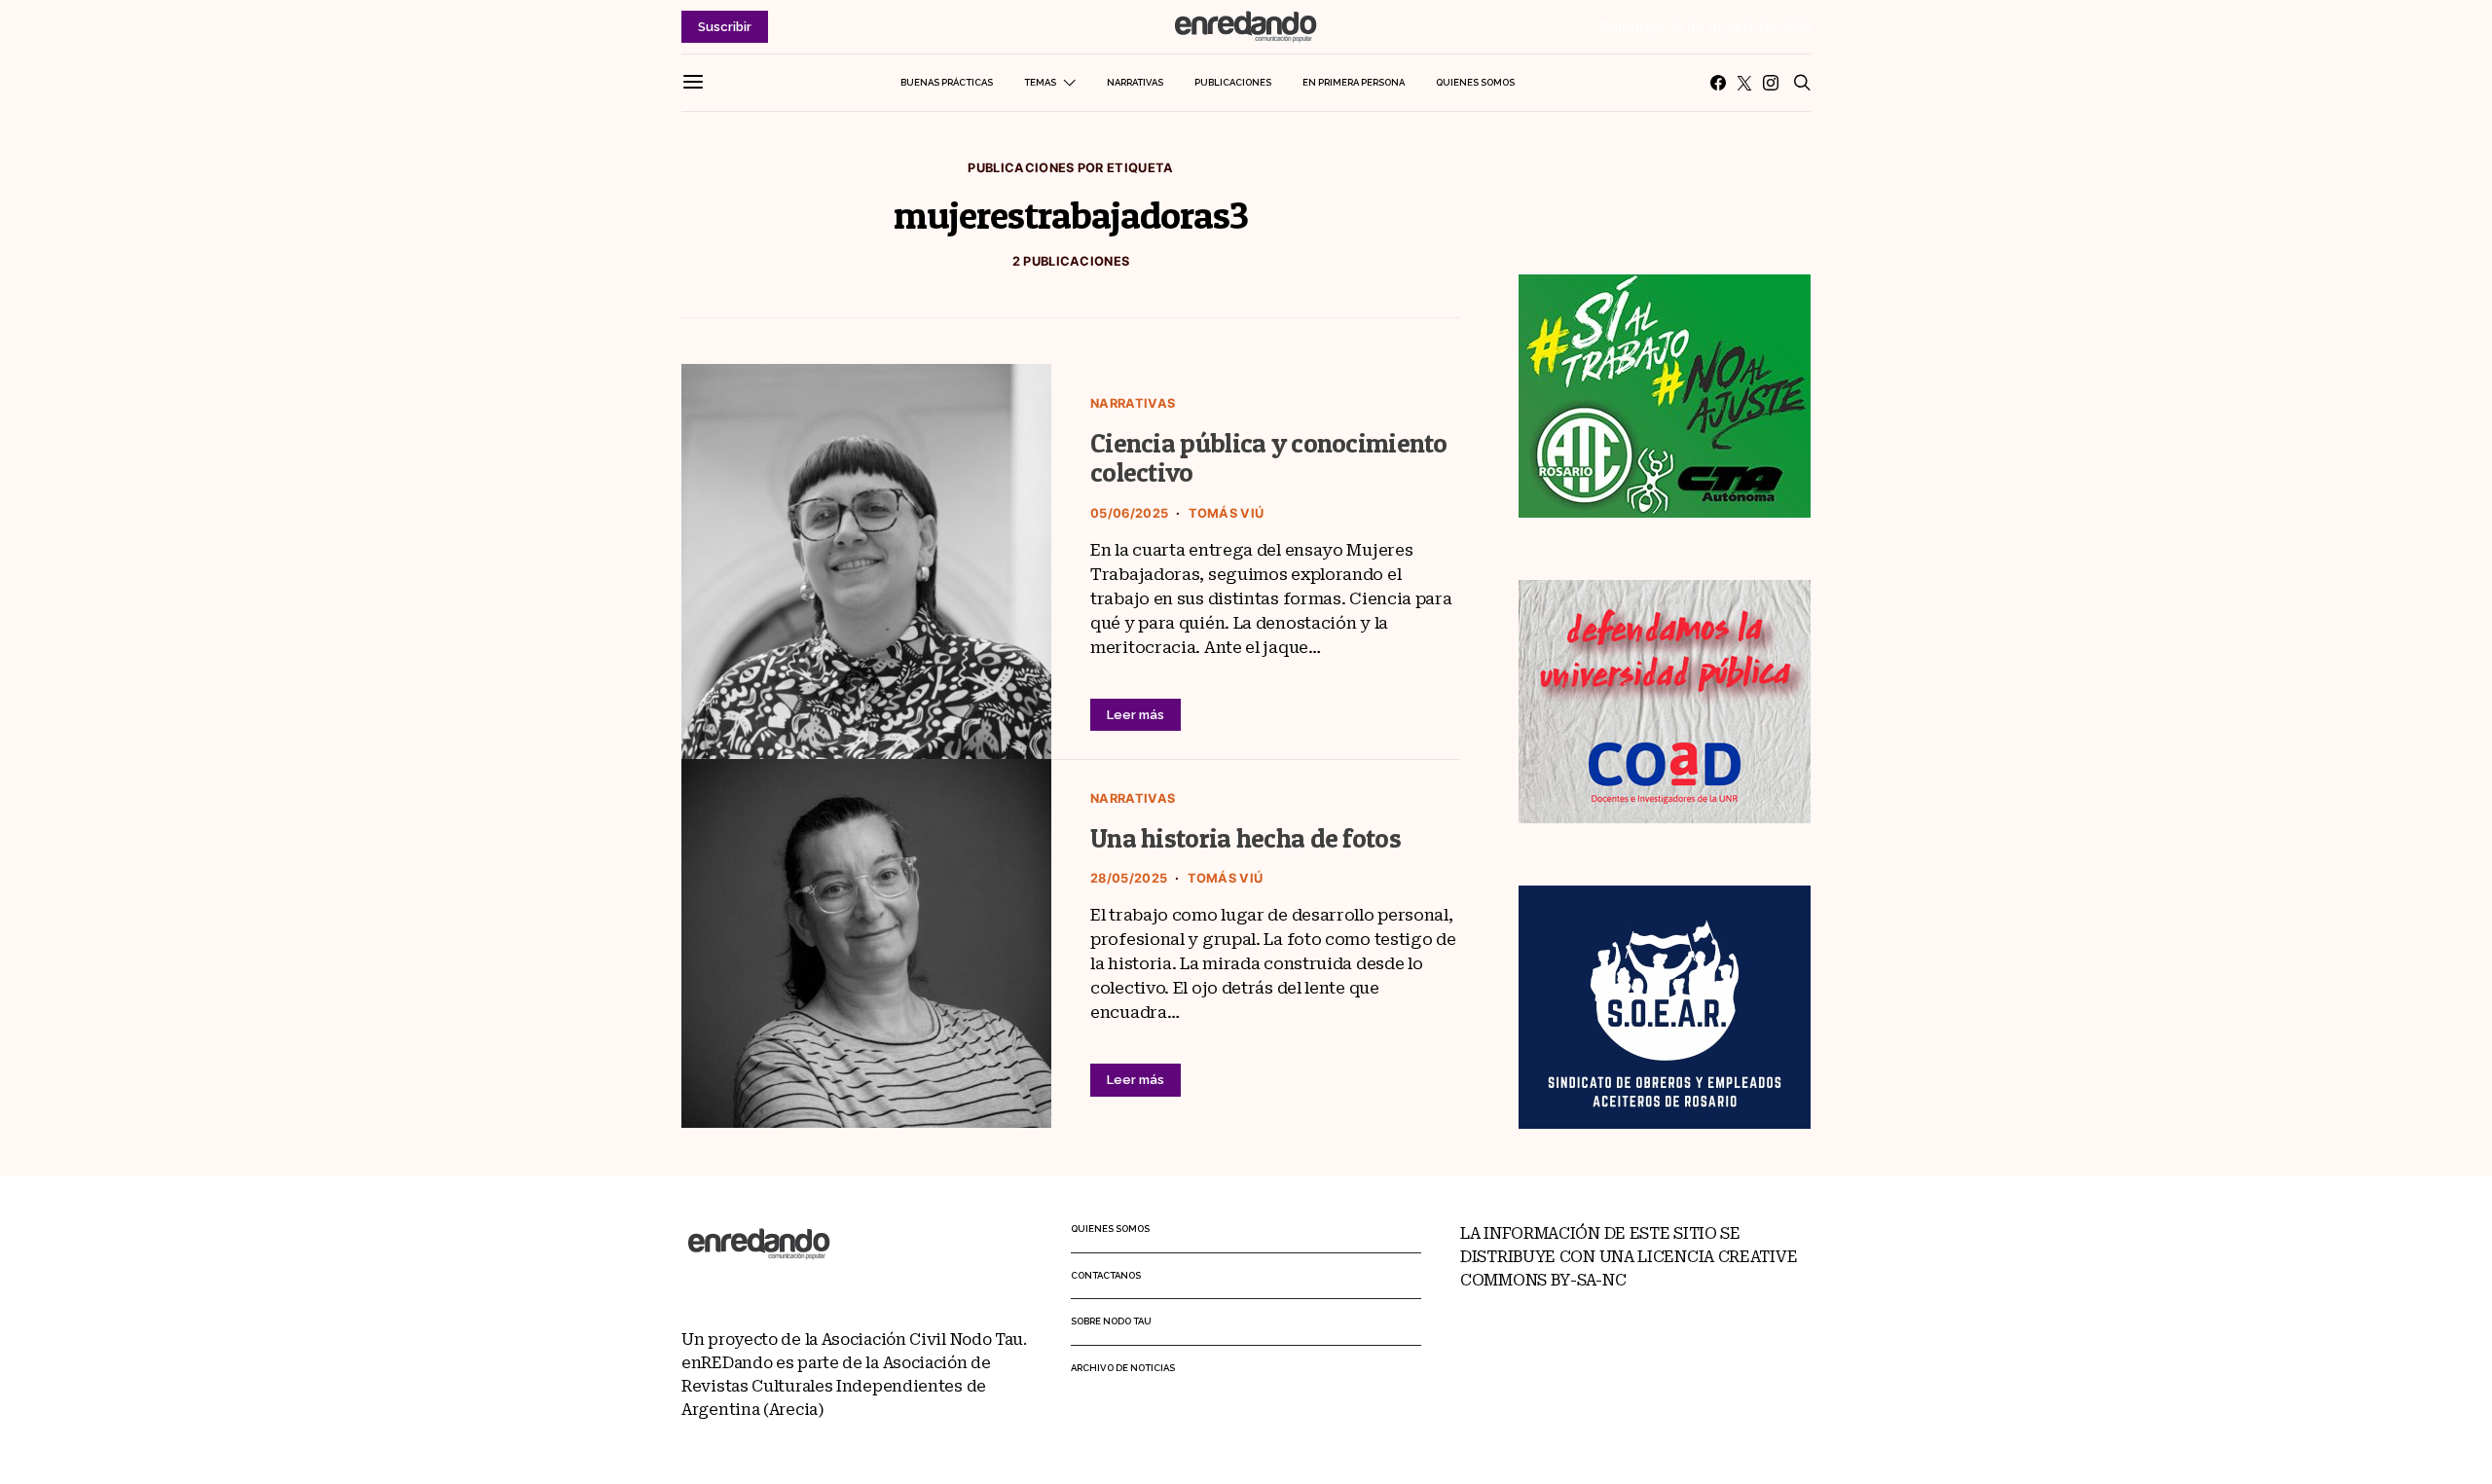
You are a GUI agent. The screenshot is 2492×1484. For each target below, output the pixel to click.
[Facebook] (1718, 83)
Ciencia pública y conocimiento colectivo (1269, 458)
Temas (1040, 82)
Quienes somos (1475, 82)
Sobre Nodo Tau (1111, 1321)
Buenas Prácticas (947, 82)
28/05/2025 (1129, 878)
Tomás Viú (1227, 513)
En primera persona (1354, 82)
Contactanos (1106, 1275)
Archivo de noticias (1123, 1368)
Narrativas (1135, 82)
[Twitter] (1744, 83)
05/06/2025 (1129, 513)
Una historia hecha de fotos (1246, 838)
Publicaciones (1233, 82)
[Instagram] (1771, 83)
